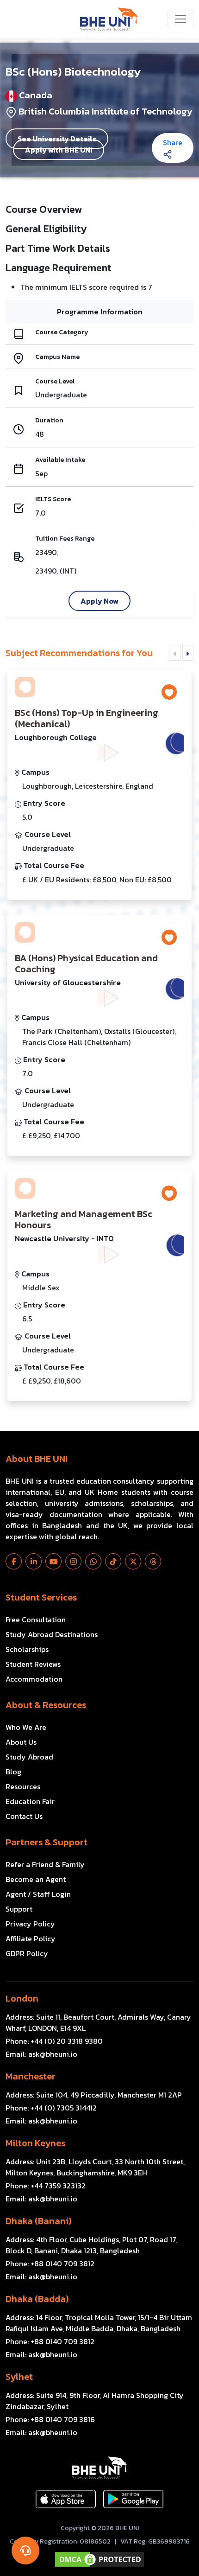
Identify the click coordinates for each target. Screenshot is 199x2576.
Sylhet (19, 2377)
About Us (21, 1742)
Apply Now (99, 601)
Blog (13, 1772)
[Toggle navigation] (180, 19)
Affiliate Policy (31, 1938)
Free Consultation (36, 1620)
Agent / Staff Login (38, 1894)
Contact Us (24, 1816)
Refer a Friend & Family (45, 1864)
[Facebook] (14, 1561)
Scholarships (27, 1649)
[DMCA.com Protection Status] (99, 2559)
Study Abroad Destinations (52, 1634)
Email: (41, 2054)
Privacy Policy (30, 1924)
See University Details (57, 139)
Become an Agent (36, 1879)
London (22, 1998)
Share (173, 142)
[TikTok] (113, 1561)
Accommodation (34, 1679)
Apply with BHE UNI (59, 150)
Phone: (54, 2041)
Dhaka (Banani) (38, 2221)
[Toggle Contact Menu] (25, 2550)
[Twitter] (133, 1561)
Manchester (31, 2076)
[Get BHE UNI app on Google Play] (133, 2499)
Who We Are (26, 1727)
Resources (23, 1786)
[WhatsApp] (93, 1561)
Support (19, 1909)
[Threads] (153, 1561)
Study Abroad (29, 1757)
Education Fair (30, 1801)
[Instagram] (73, 1561)
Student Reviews (33, 1664)
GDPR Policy (27, 1953)
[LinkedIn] (34, 1561)
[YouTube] (53, 1561)
